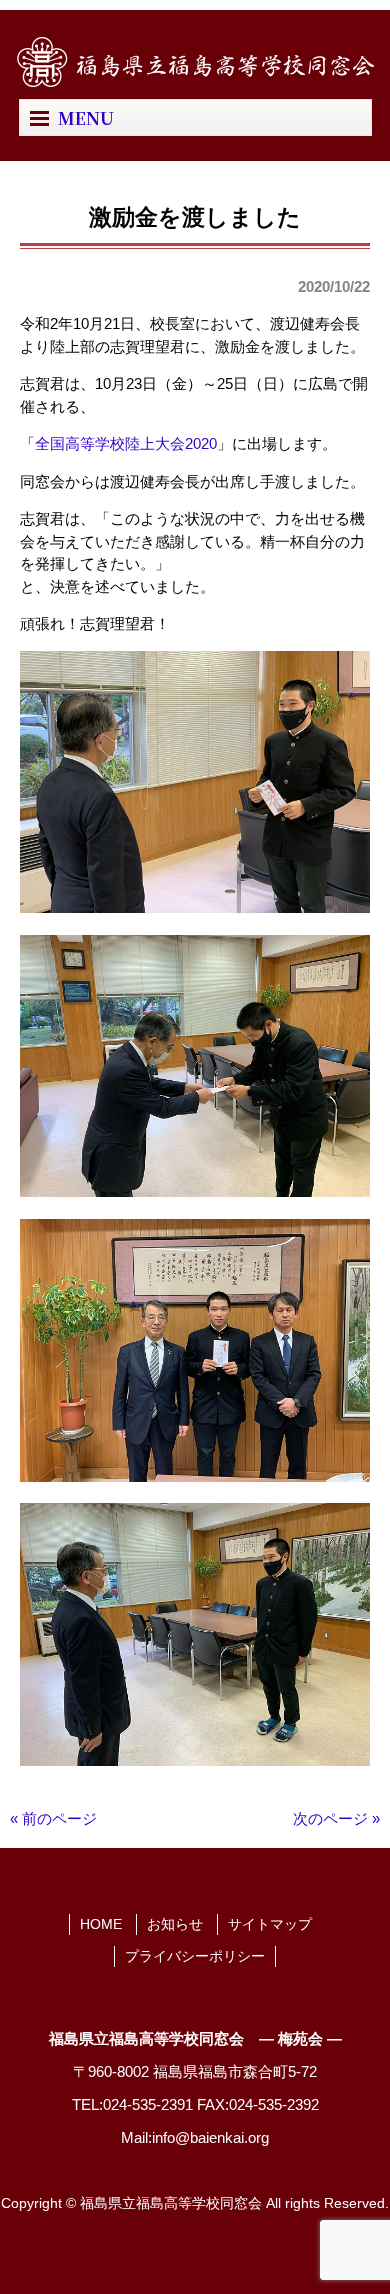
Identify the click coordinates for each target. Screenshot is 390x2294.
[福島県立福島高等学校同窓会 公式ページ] (195, 80)
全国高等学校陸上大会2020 (126, 443)
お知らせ (175, 1924)
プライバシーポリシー (195, 1956)
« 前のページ (53, 1818)
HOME (101, 1924)
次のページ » (336, 1818)
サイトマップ (270, 1924)
